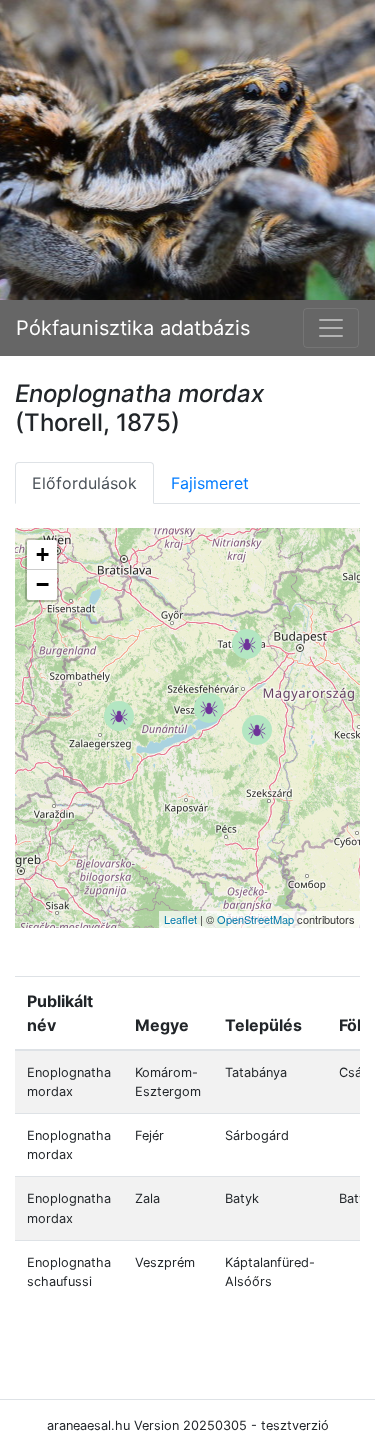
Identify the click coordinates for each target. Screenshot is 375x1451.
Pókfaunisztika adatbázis (133, 328)
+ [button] (42, 554)
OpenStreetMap (255, 919)
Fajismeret (210, 483)
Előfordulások (84, 483)
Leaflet (180, 919)
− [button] (42, 584)
